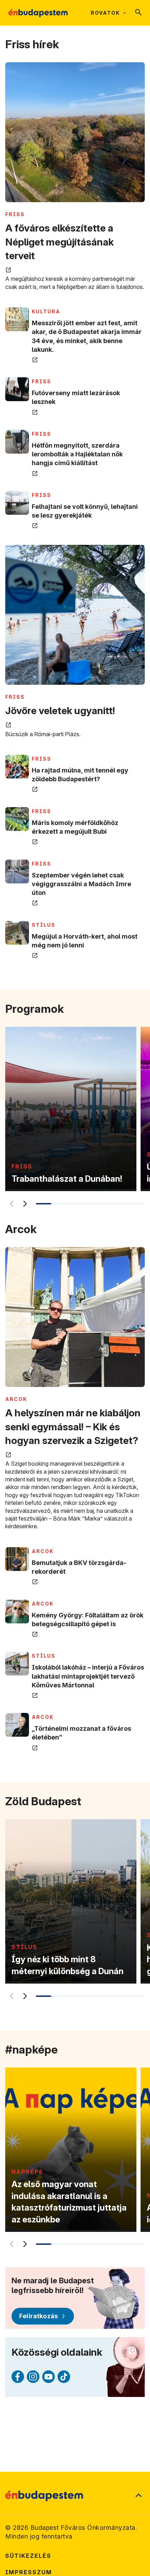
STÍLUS (44, 925)
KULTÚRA (46, 311)
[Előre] (24, 1204)
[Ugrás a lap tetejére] (138, 2496)
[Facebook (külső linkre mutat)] (18, 2377)
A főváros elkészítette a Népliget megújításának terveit (59, 242)
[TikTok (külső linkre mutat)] (64, 2377)
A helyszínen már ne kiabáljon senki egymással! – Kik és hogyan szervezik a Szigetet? (73, 1426)
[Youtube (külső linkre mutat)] (48, 2377)
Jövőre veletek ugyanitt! (60, 711)
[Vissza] (11, 1204)
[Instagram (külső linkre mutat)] (33, 2377)
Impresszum (29, 2572)
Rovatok (105, 13)
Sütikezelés (28, 2556)
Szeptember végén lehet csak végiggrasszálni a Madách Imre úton (81, 884)
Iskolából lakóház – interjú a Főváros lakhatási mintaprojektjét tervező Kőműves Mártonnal (88, 1676)
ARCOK (16, 1399)
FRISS (15, 214)
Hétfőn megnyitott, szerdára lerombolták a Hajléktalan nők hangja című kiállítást (77, 454)
